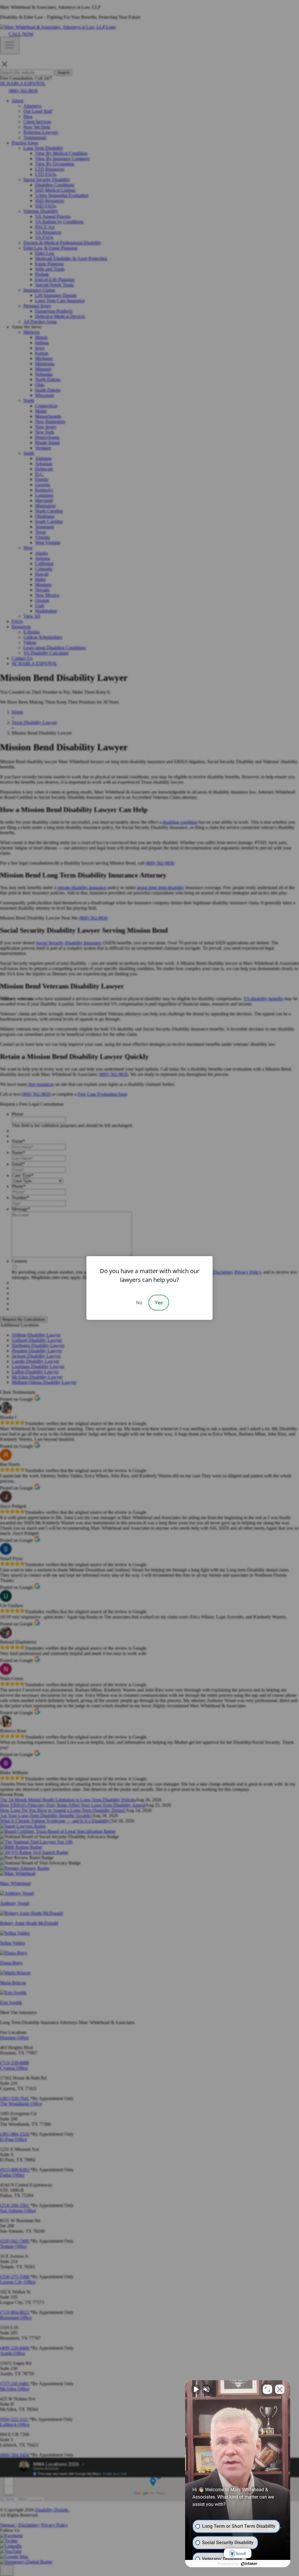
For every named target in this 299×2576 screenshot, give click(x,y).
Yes (159, 1303)
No (139, 1303)
